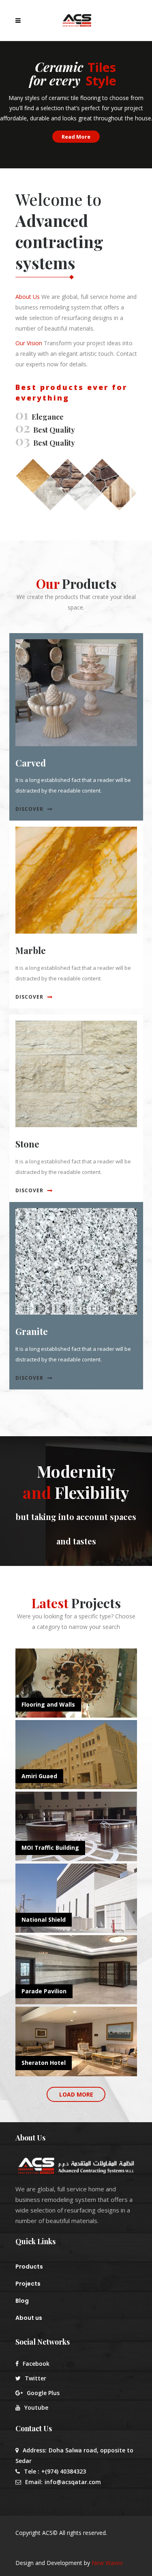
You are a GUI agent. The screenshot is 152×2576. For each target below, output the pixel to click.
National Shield (44, 1919)
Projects (28, 2284)
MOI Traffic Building (50, 1848)
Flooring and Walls (48, 1704)
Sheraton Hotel (44, 2063)
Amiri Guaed (39, 1776)
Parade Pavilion (44, 1991)
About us (29, 2318)
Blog (22, 2301)
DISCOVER (29, 809)
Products (29, 2267)
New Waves (107, 2563)
